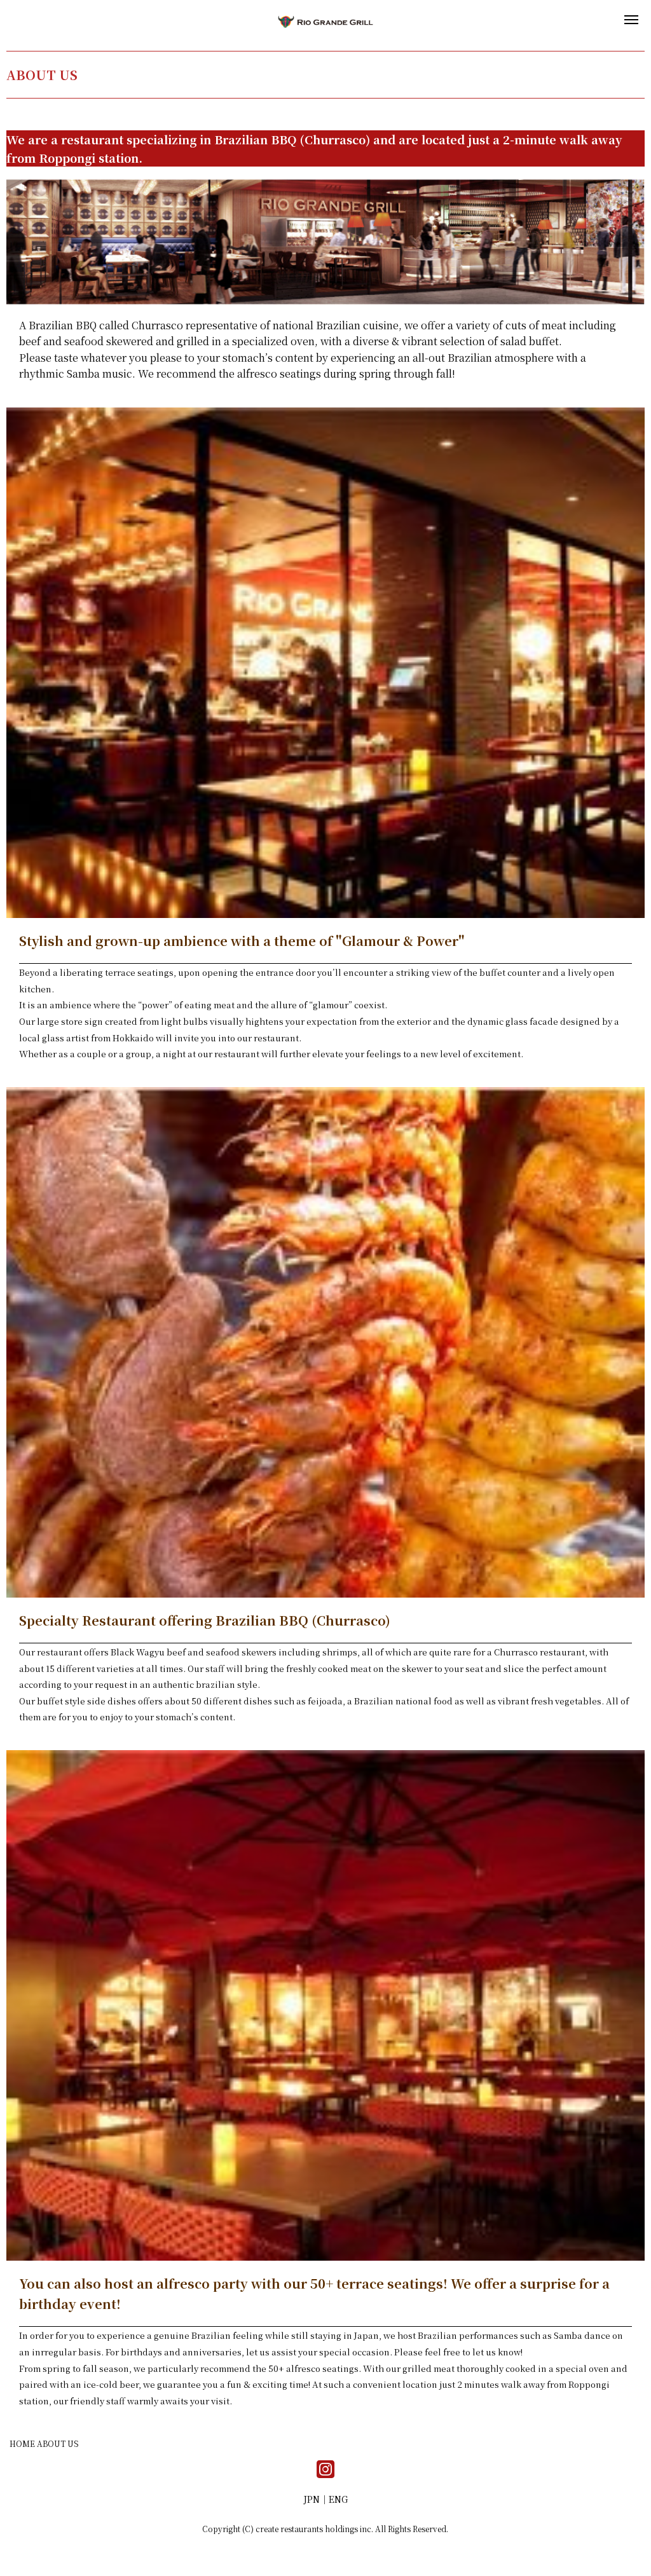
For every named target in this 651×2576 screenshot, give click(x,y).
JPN (312, 2499)
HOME (22, 2443)
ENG (338, 2499)
